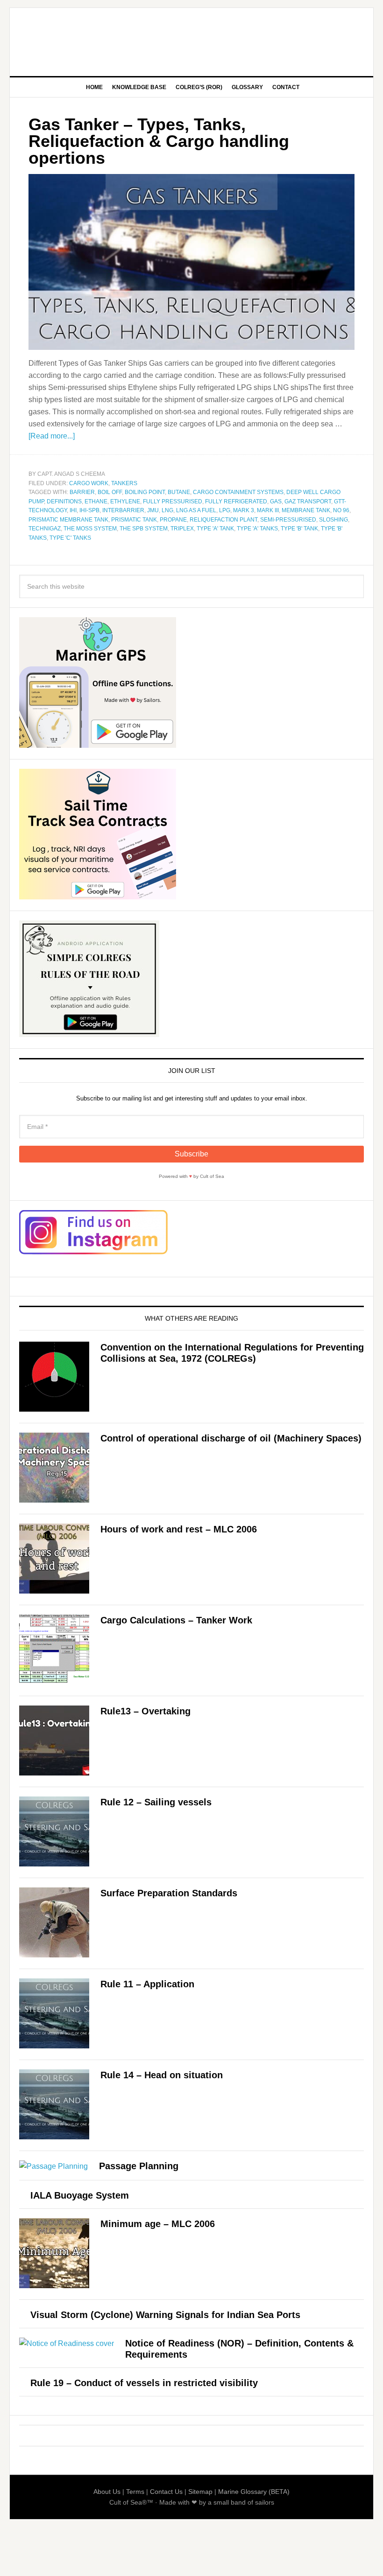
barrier (82, 492)
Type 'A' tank (215, 529)
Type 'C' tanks (70, 538)
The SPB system (144, 529)
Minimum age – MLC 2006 (158, 2224)
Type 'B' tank (299, 529)
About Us (107, 2492)
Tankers (124, 483)
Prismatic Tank (134, 520)
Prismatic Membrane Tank (68, 520)
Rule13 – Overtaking (145, 1711)
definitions (64, 501)
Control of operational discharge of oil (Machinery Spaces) (231, 1438)
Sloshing (333, 520)
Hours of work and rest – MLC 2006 (179, 1529)
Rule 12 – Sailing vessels (156, 1802)
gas (276, 501)
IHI (73, 510)
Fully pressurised (173, 501)
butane (179, 492)
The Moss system (90, 529)
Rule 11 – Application (147, 1984)
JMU (153, 510)
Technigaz (45, 529)
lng (167, 510)
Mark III (268, 510)
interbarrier (123, 510)
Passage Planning (139, 2166)
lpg (225, 510)
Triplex (182, 529)
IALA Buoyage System (80, 2195)
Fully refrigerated (236, 501)
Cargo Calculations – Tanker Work (176, 1620)
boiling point (145, 492)
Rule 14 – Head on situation (162, 2075)
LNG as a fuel (196, 510)
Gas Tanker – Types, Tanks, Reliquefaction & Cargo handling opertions (159, 141)
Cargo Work (89, 483)
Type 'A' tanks (257, 529)
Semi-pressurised (288, 520)
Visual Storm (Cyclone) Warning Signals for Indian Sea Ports (165, 2315)
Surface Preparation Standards (169, 1893)
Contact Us (166, 2492)
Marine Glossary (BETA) (254, 2492)
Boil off (110, 492)
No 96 (341, 510)
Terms (135, 2492)
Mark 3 (244, 510)
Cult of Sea (191, 38)
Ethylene (125, 501)
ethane (96, 501)
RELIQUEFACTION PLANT (223, 520)
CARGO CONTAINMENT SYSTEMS (238, 492)
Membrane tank (306, 510)
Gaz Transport (308, 501)
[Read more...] (52, 436)
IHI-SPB (89, 510)
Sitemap (200, 2492)
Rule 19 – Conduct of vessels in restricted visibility (144, 2383)
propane (173, 520)
